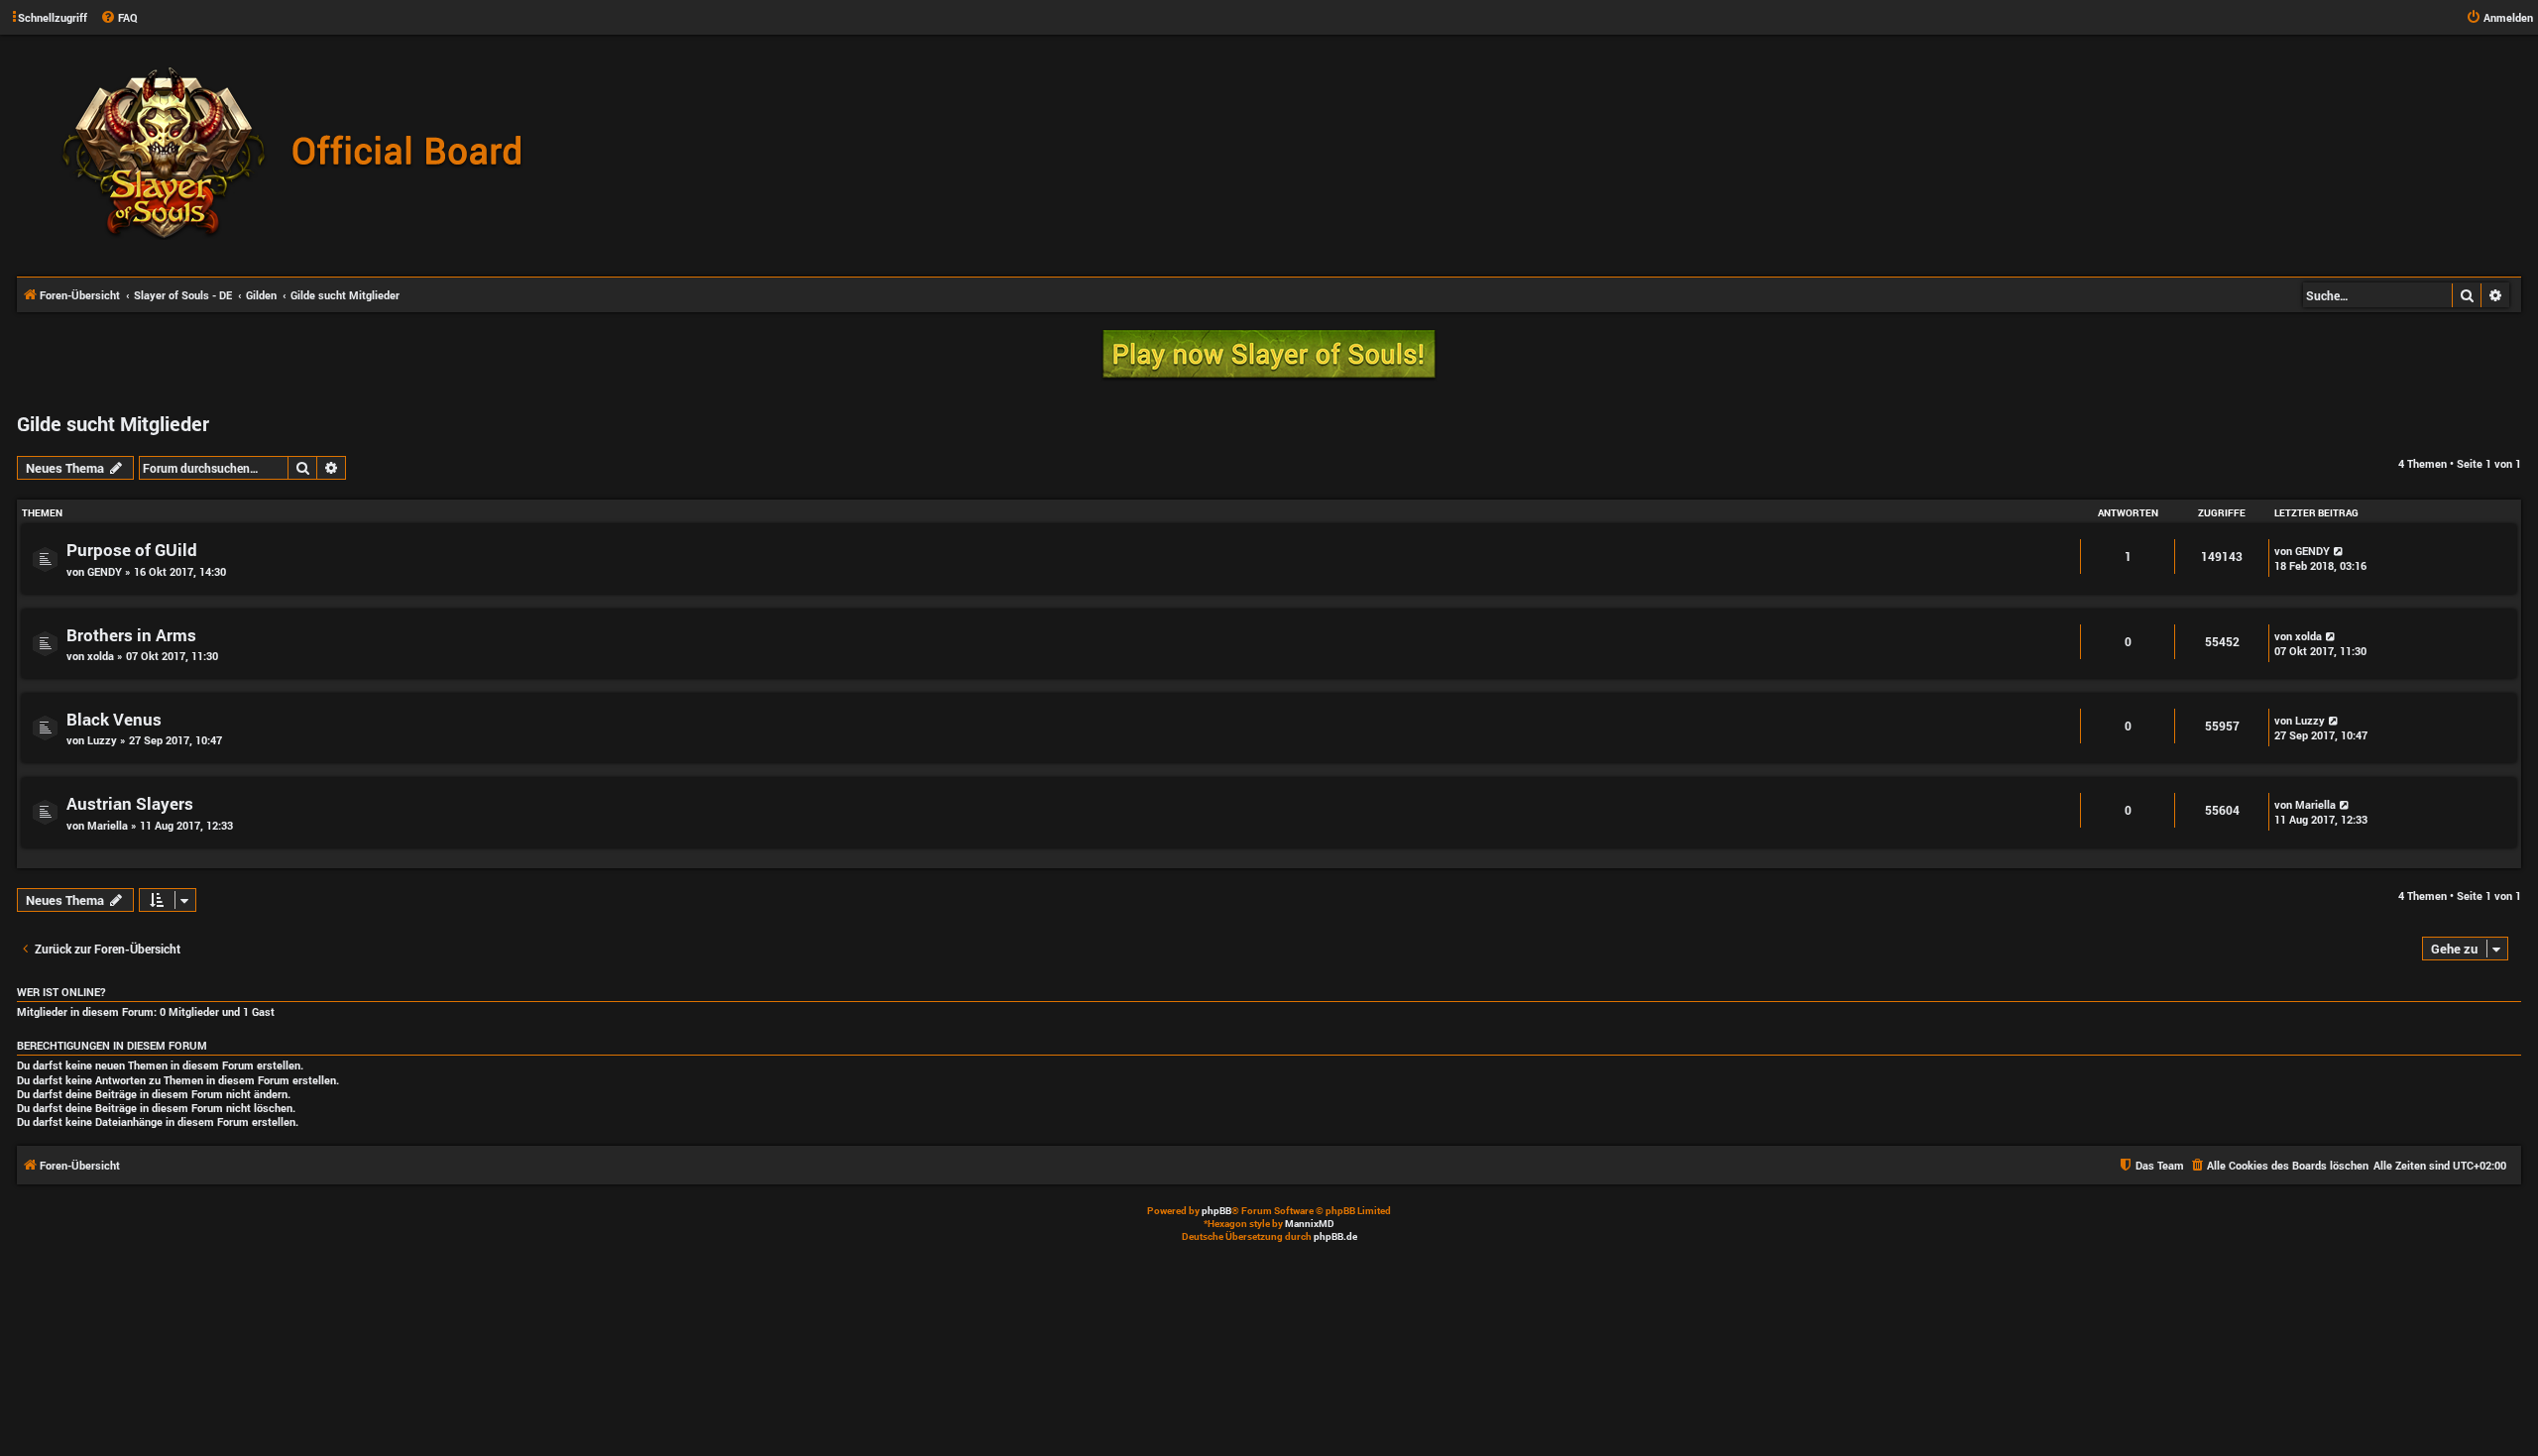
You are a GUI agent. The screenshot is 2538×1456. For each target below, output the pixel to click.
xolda (101, 656)
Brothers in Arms (131, 635)
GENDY (105, 571)
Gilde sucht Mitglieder (113, 423)
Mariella (108, 825)
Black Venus (114, 719)
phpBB (1216, 1211)
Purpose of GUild (132, 550)
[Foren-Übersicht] (302, 155)
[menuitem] (119, 18)
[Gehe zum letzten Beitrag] (2339, 551)
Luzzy (102, 740)
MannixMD (1310, 1224)
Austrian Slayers (130, 803)
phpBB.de (1335, 1236)
